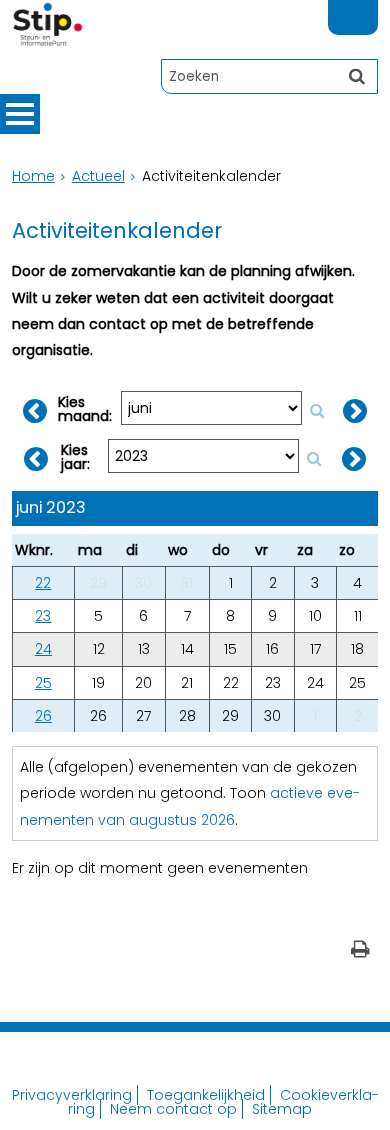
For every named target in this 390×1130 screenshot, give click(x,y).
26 (43, 716)
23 (43, 616)
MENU (20, 114)
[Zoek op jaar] (314, 458)
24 (43, 649)
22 (43, 583)
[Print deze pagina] (360, 951)
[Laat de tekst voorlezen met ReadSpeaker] (366, 8)
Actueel (98, 176)
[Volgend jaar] (353, 459)
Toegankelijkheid (206, 1095)
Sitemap (282, 1109)
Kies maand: (85, 409)
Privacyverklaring (72, 1095)
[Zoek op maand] (317, 410)
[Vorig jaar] (36, 459)
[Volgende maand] (355, 411)
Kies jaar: (75, 457)
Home (33, 176)
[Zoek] (357, 76)
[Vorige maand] (35, 411)
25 (43, 683)
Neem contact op (173, 1109)
